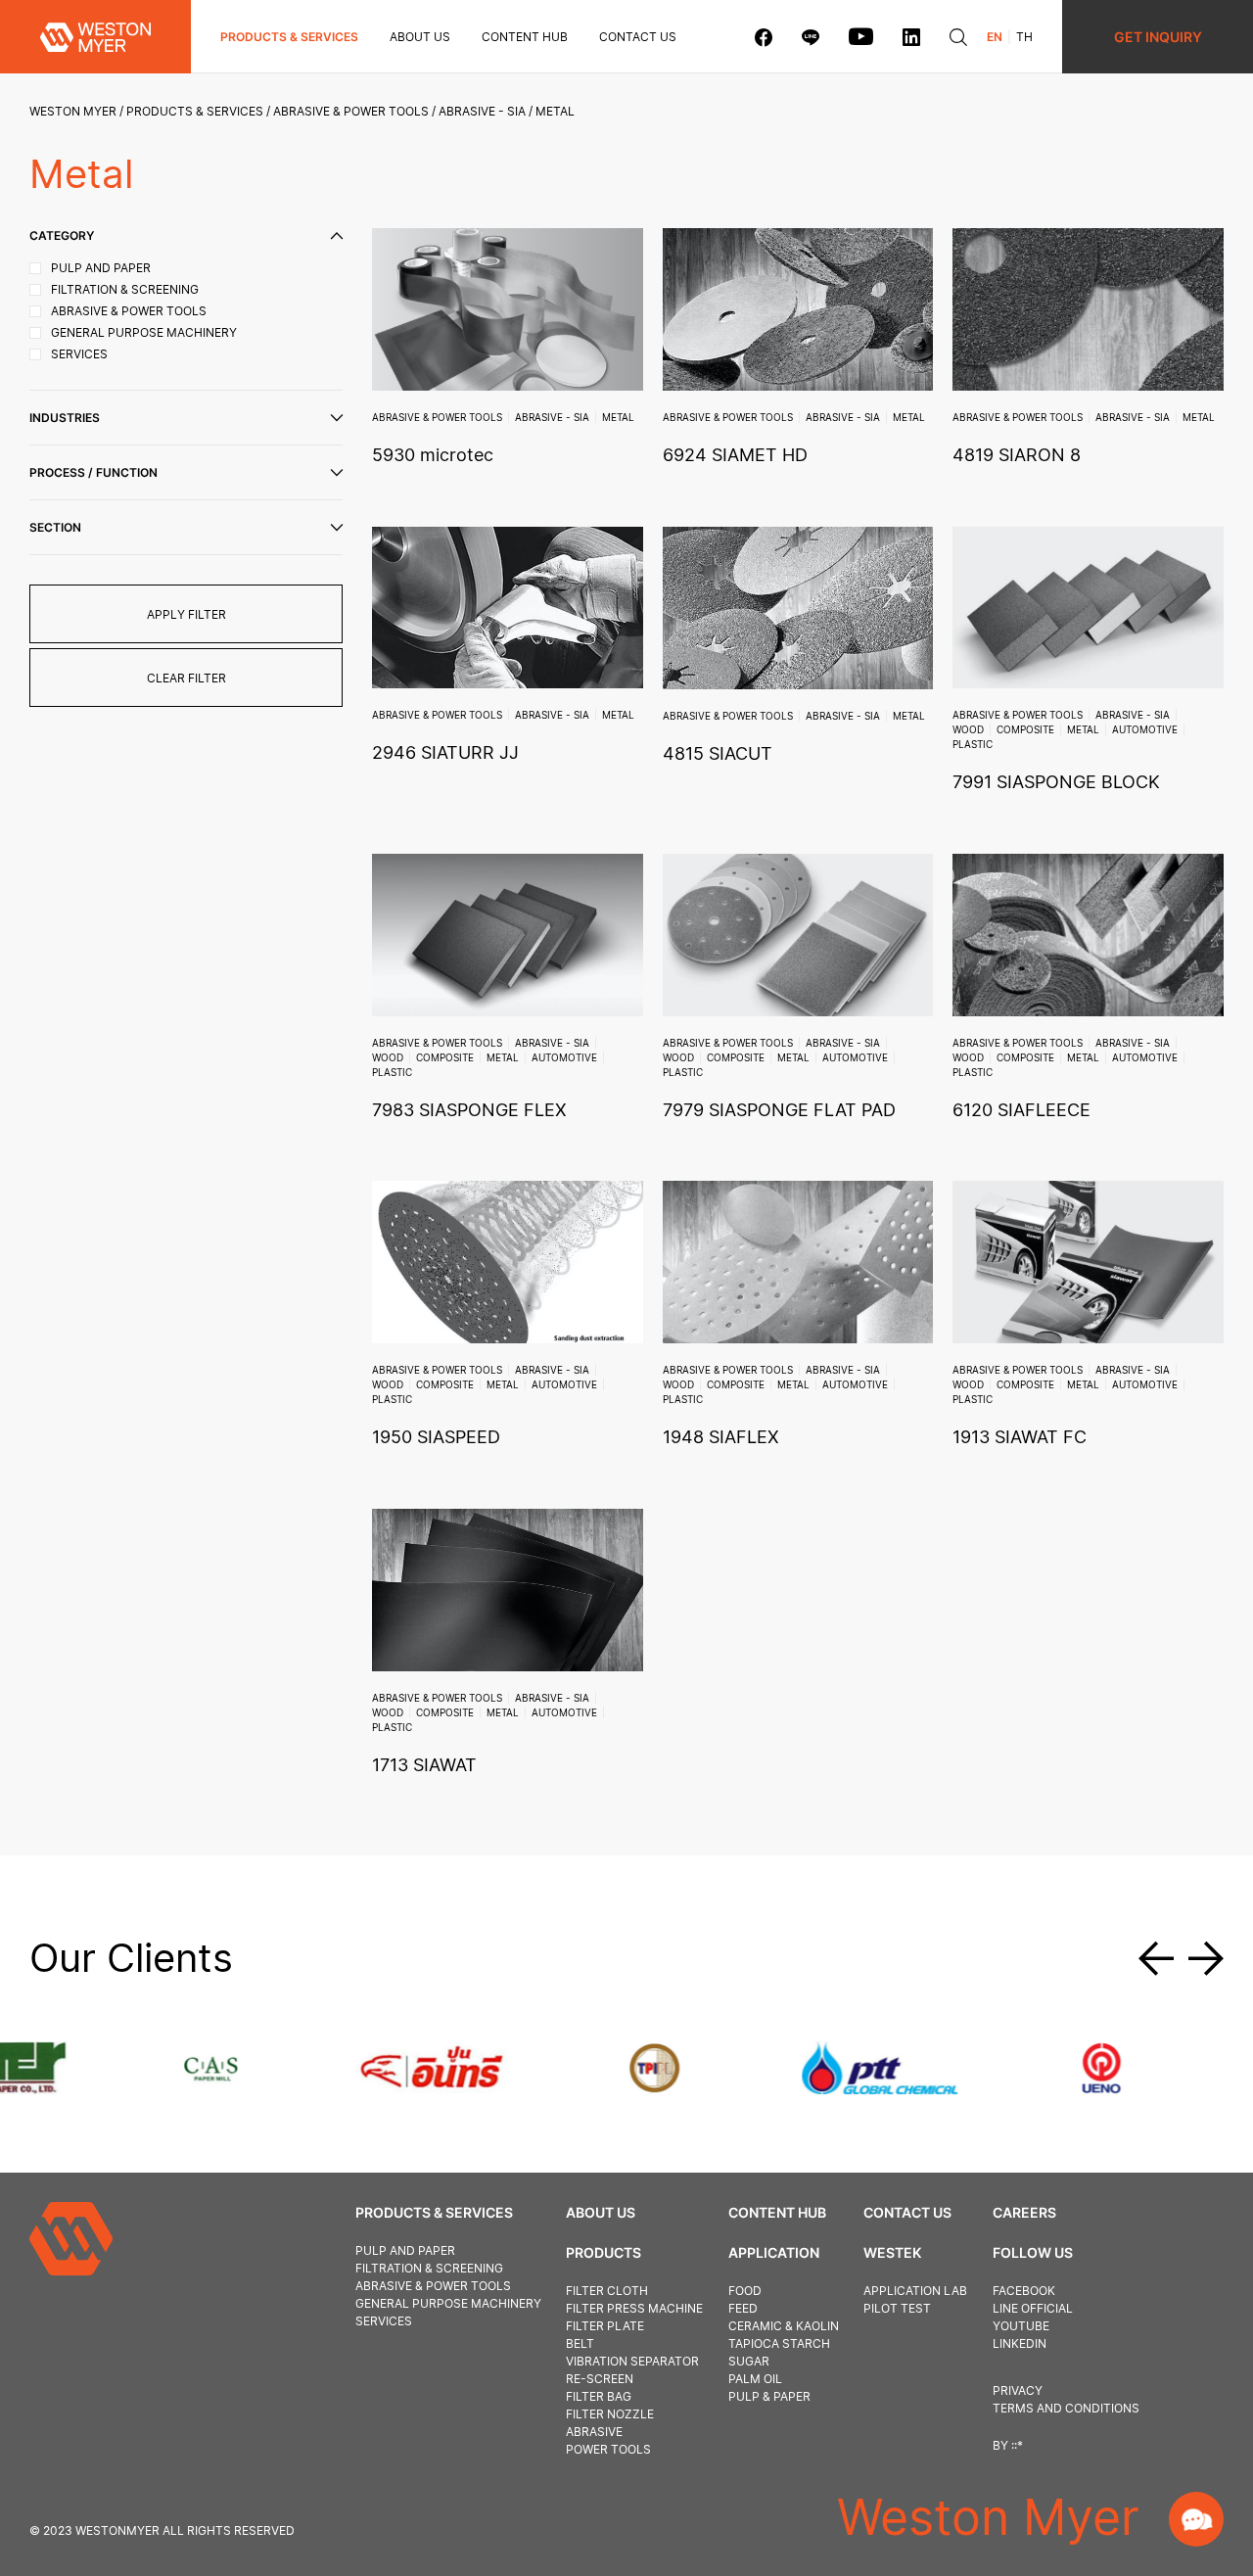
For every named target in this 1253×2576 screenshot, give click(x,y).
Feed (743, 2308)
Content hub (525, 37)
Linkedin (1020, 2343)
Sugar (749, 2361)
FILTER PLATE (605, 2326)
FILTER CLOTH (607, 2291)
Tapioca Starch (779, 2343)
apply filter (186, 614)
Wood (968, 729)
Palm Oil (755, 2379)
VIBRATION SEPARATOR (632, 2361)
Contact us (638, 37)
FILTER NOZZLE (610, 2414)
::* (1017, 2445)
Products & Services (289, 37)
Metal (618, 417)
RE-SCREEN (600, 2379)
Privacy (1018, 2390)
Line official (1033, 2308)
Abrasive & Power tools (351, 111)
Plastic (973, 744)
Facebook (1024, 2291)
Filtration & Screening (429, 2268)
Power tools (608, 2449)
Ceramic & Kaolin (784, 2326)
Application (774, 2252)
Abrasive (594, 2432)
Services (384, 2321)
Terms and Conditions (1066, 2408)
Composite (1025, 729)
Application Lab (915, 2291)
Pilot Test (897, 2308)
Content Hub (777, 2212)
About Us (420, 37)
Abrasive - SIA (482, 111)
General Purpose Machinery (448, 2303)
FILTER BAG (599, 2396)
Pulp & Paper (769, 2396)
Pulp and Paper (405, 2250)
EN (995, 37)
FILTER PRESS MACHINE (634, 2308)
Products (603, 2252)
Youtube (1021, 2326)
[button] (1163, 1958)
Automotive (1145, 729)
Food (745, 2291)
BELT (580, 2343)
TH (1024, 37)
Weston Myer (73, 111)
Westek (892, 2252)
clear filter (186, 678)
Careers (1024, 2212)
